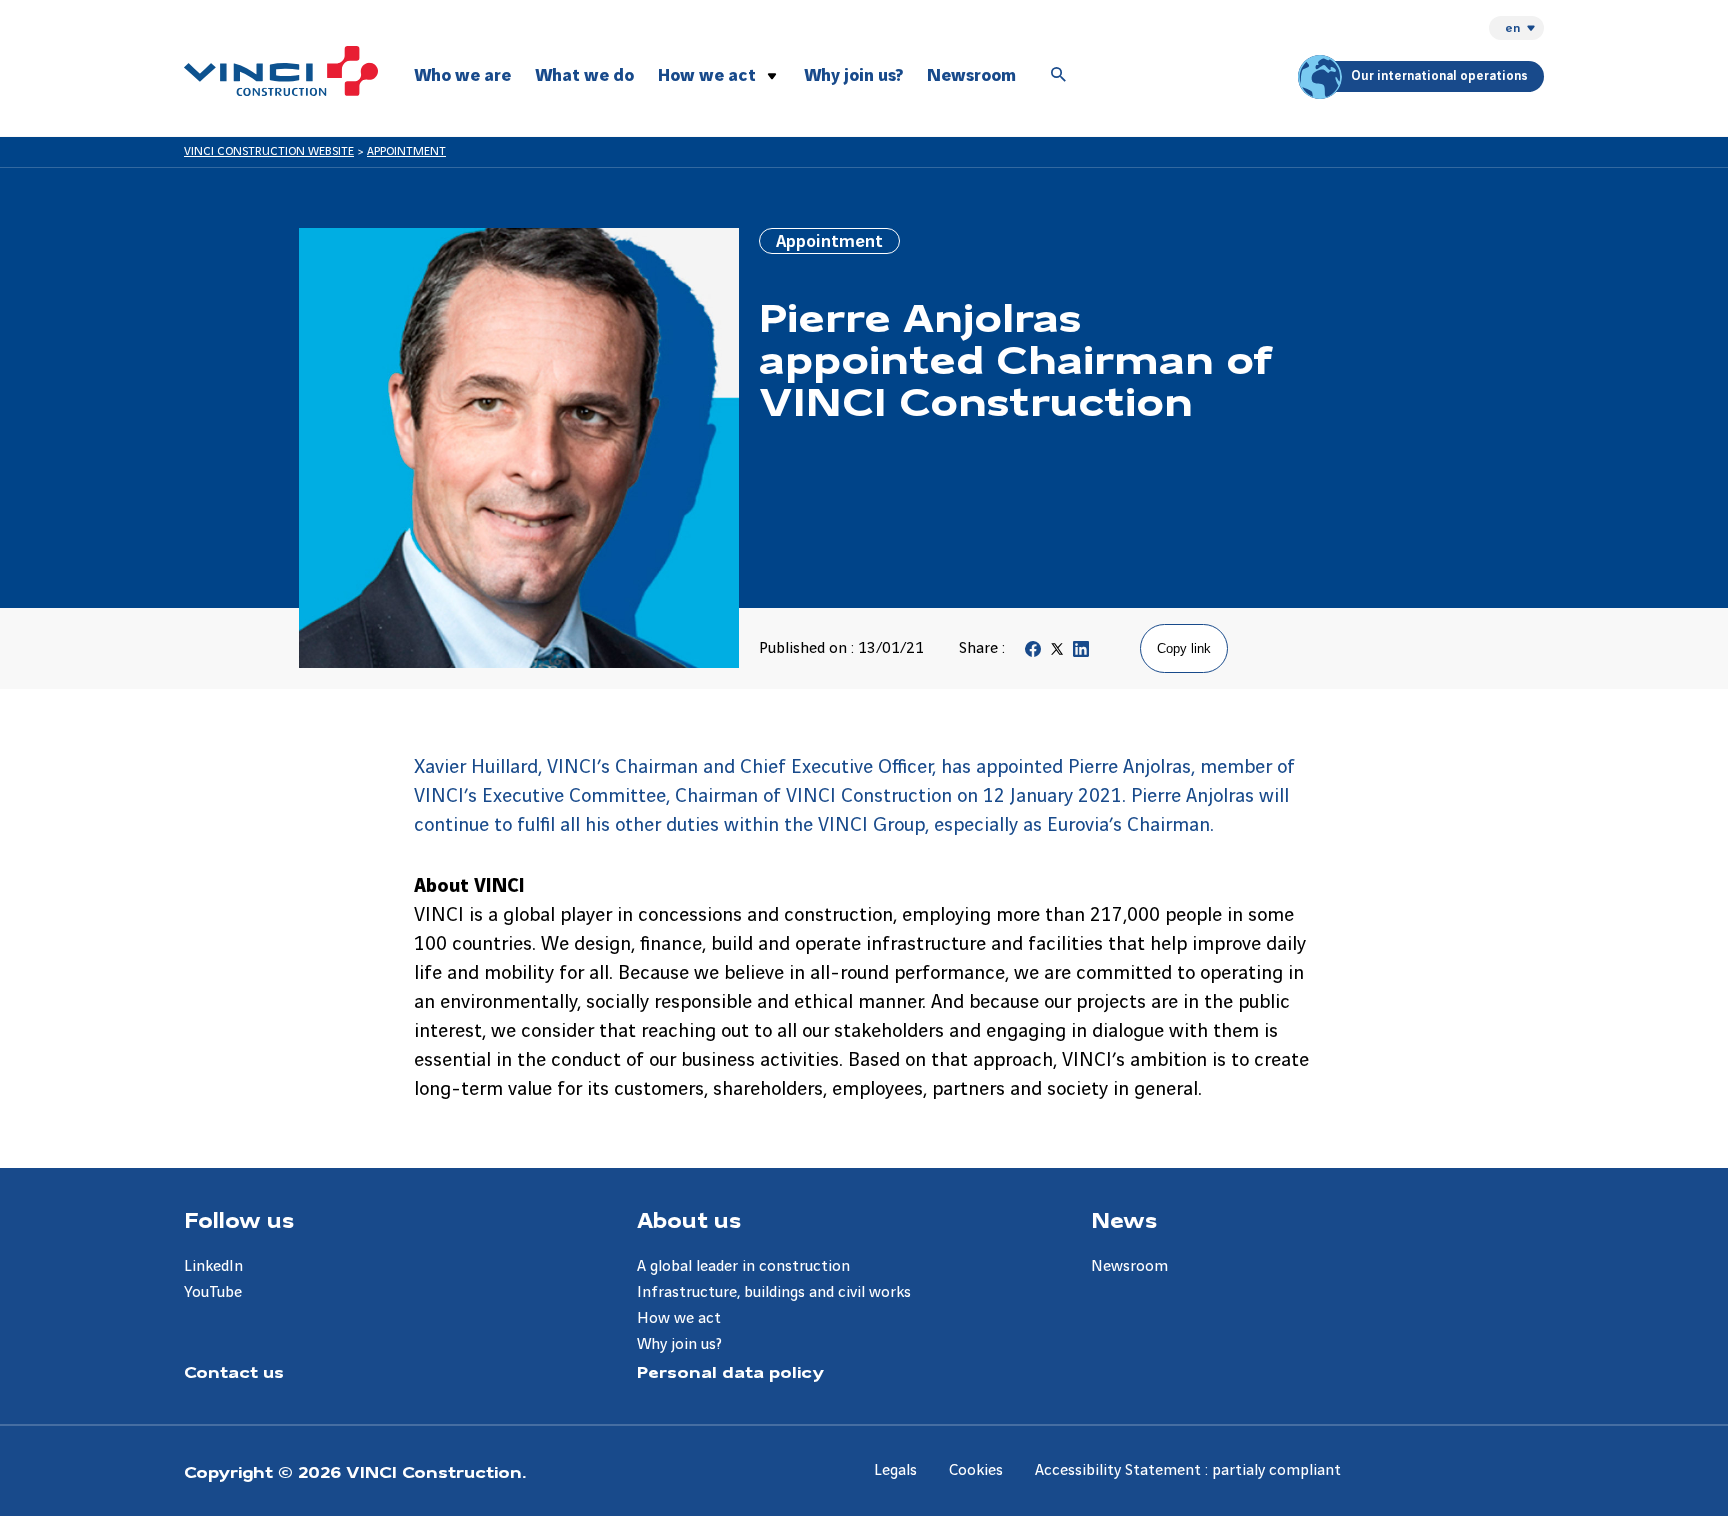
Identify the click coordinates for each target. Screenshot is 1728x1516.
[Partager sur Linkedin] (1081, 653)
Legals (895, 1470)
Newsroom (971, 75)
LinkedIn (213, 1266)
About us (689, 1219)
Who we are (462, 75)
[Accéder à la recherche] (1059, 76)
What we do (584, 75)
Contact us (234, 1371)
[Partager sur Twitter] (1057, 653)
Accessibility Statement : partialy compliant (1188, 1470)
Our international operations (1439, 76)
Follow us (239, 1219)
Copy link (1184, 648)
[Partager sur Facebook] (1033, 653)
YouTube (213, 1292)
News (1124, 1219)
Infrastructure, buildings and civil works (774, 1292)
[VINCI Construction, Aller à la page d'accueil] (281, 71)
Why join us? (853, 75)
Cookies (976, 1470)
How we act (707, 75)
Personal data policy (730, 1371)
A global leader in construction (743, 1266)
